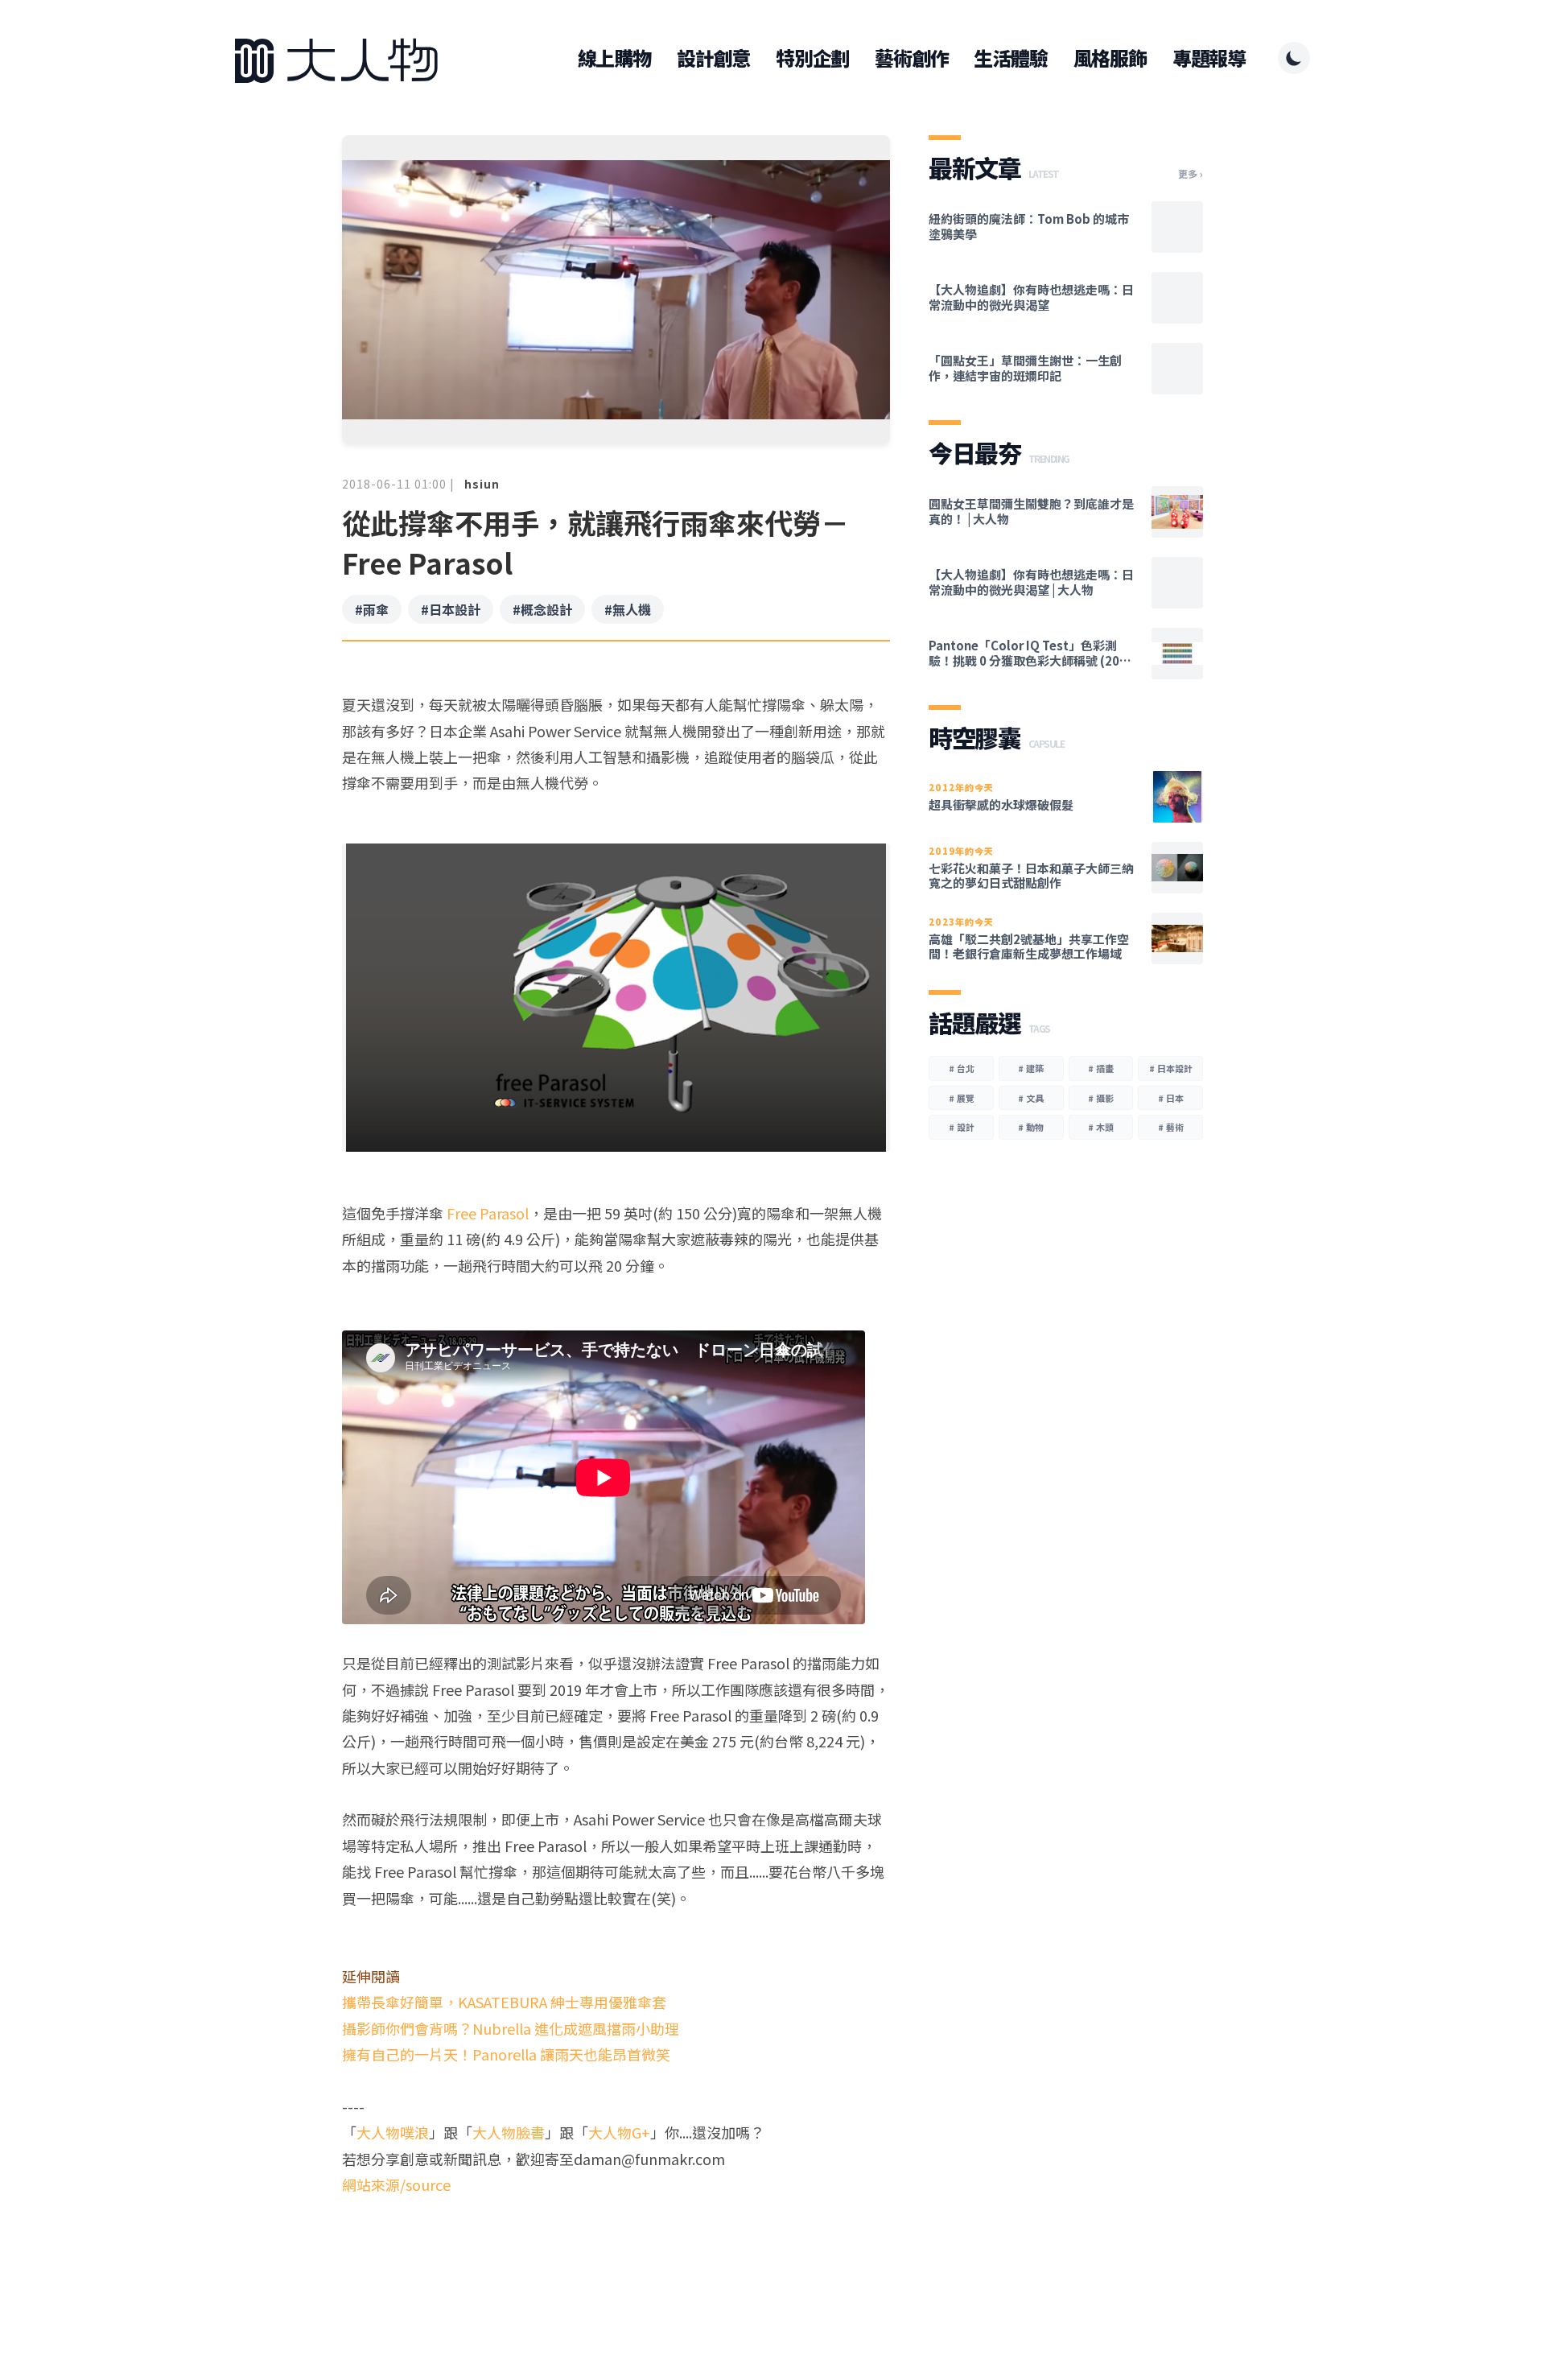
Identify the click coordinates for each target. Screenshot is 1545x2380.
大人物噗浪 (393, 2132)
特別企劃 (812, 58)
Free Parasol (488, 1213)
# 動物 (1031, 1127)
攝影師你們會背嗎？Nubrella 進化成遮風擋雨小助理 (511, 2028)
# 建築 (1031, 1068)
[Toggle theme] (1294, 58)
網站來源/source (396, 2184)
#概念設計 (542, 609)
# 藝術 (1171, 1127)
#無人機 (628, 609)
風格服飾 (1110, 58)
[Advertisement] (616, 2259)
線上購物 (614, 58)
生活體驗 (1010, 58)
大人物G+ (619, 2132)
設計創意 (713, 58)
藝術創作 (911, 58)
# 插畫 (1101, 1068)
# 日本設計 (1171, 1068)
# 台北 (962, 1068)
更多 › (1191, 174)
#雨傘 (372, 609)
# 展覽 (962, 1098)
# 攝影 (1101, 1098)
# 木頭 (1101, 1127)
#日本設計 (451, 609)
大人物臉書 (509, 2132)
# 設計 (962, 1127)
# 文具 (1031, 1098)
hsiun (482, 484)
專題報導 (1209, 58)
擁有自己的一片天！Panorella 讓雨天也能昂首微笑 (506, 2054)
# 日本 (1171, 1098)
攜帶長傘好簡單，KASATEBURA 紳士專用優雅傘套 (504, 2002)
